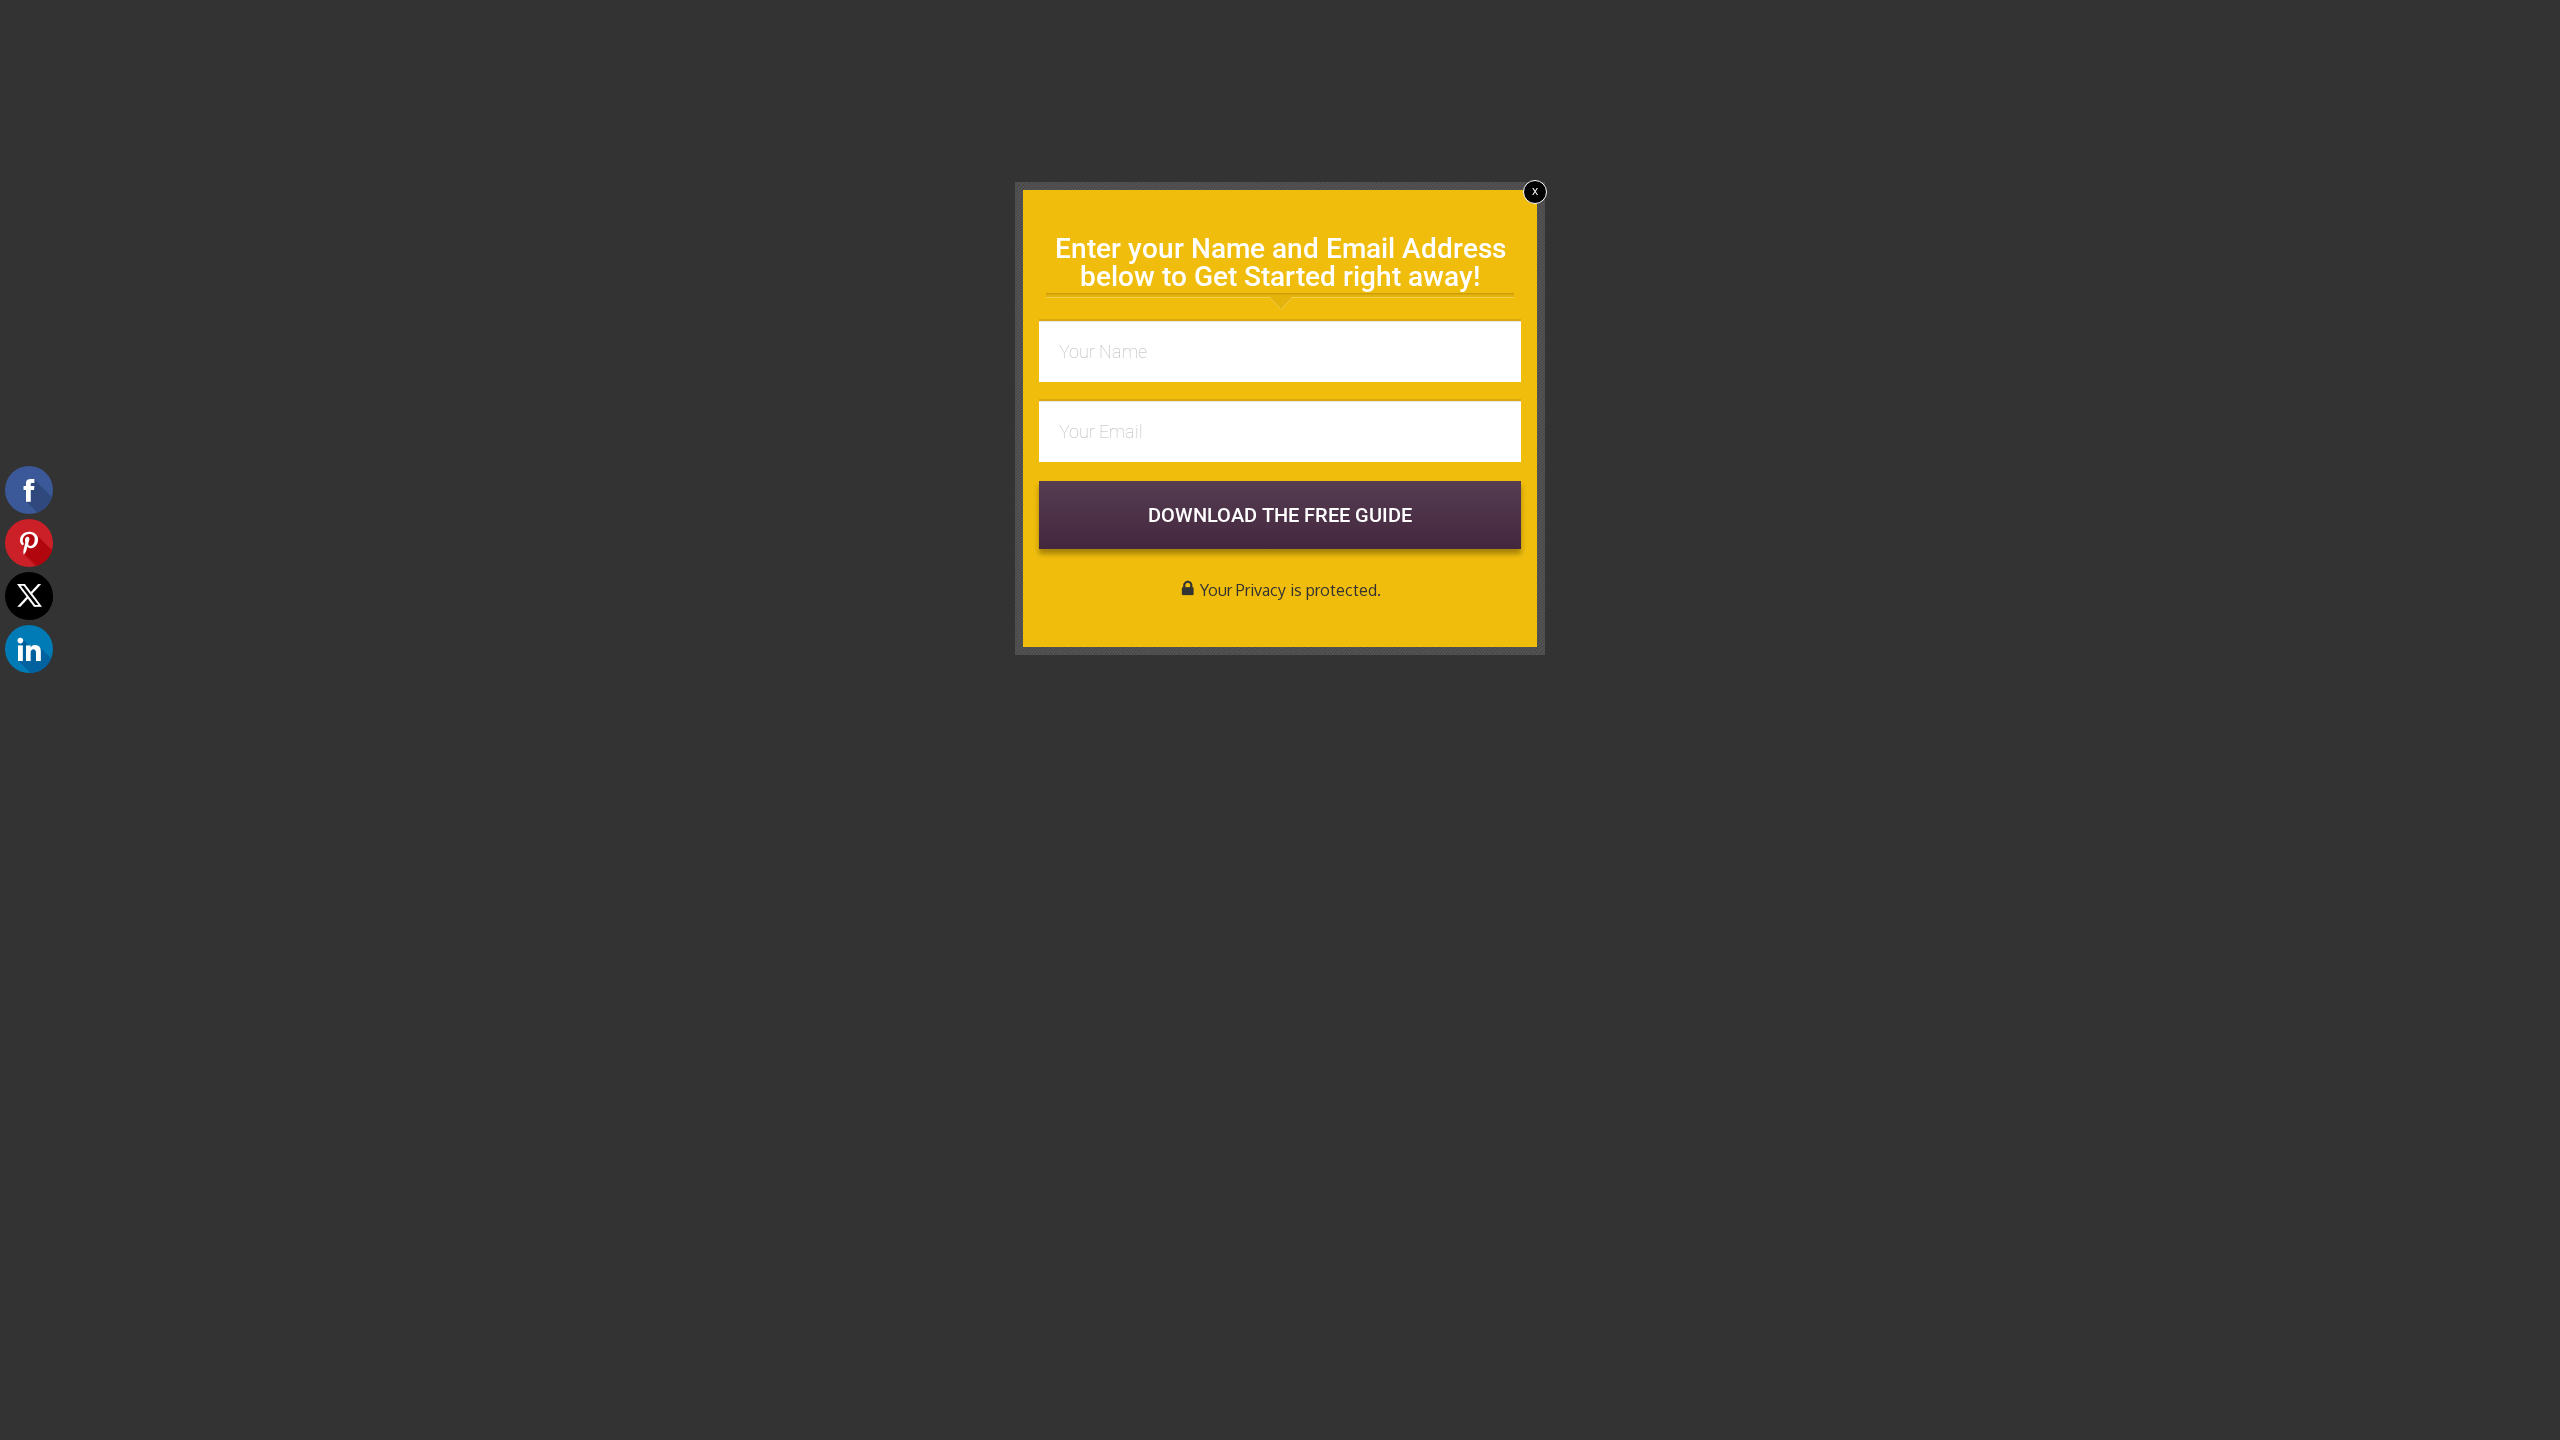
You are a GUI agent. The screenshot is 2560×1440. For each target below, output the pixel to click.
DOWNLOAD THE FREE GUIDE (1280, 515)
